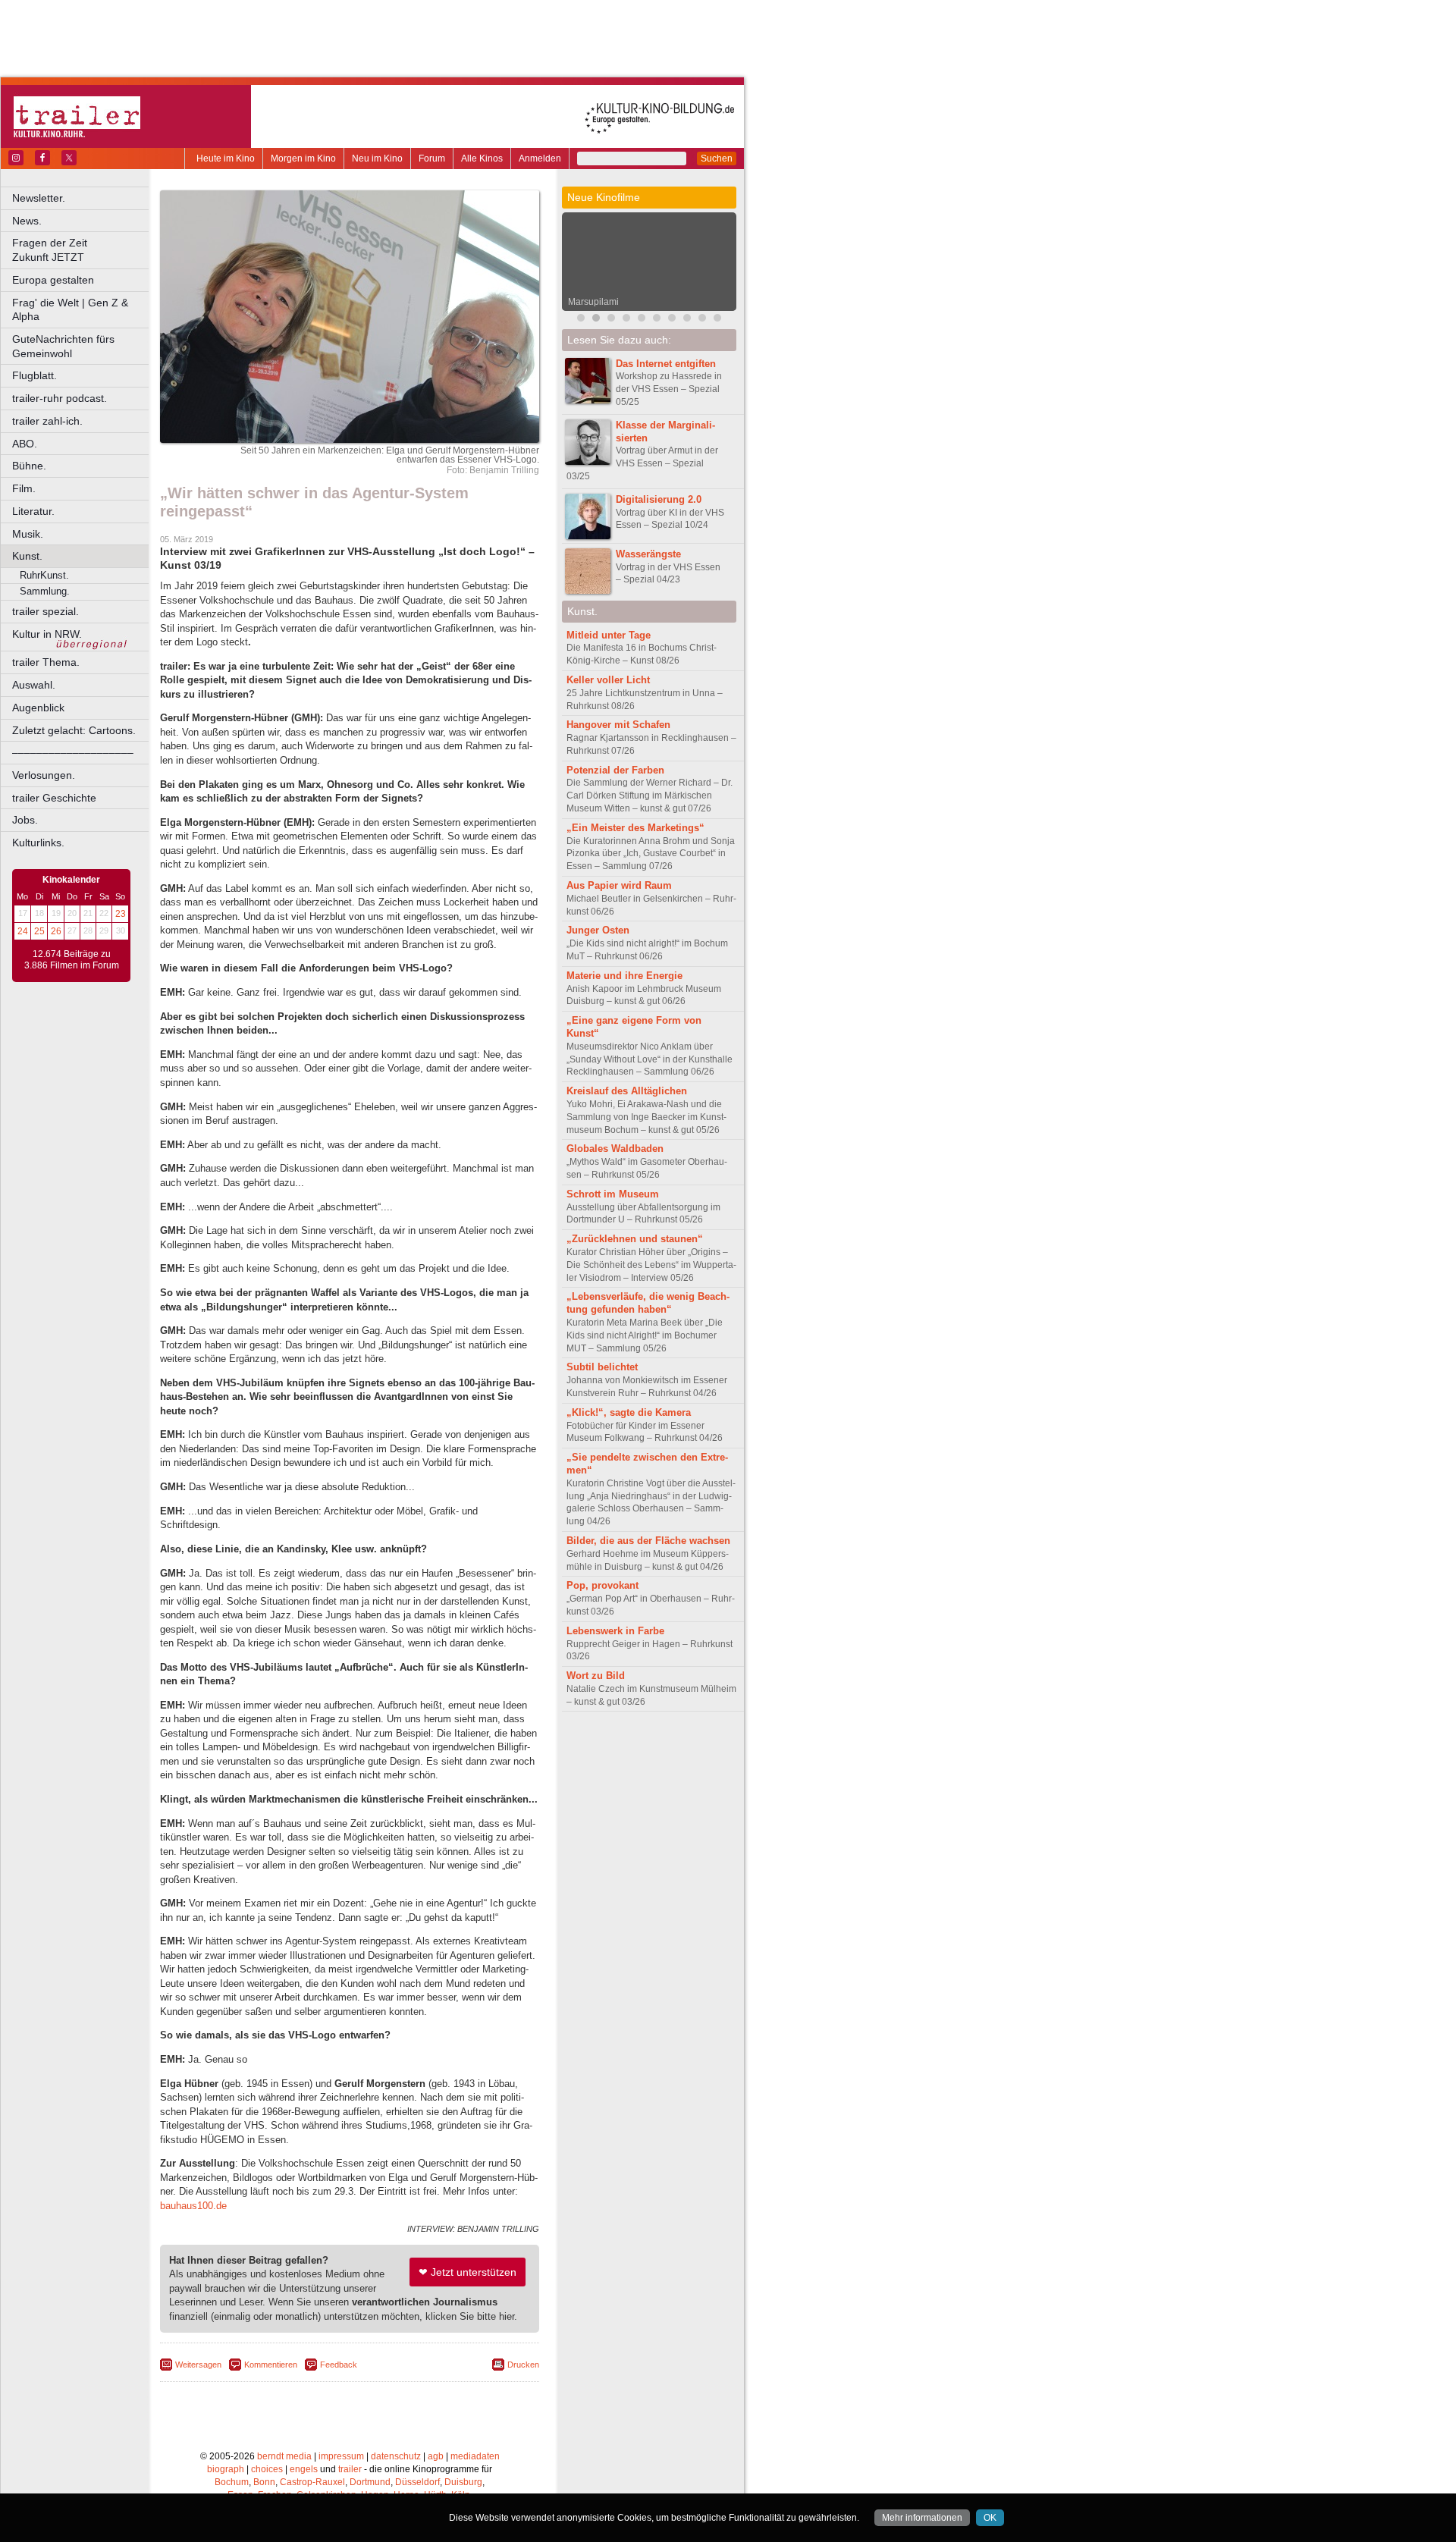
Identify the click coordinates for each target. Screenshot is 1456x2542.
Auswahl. (34, 685)
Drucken (523, 2365)
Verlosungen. (44, 775)
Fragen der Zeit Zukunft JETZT (82, 250)
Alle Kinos (482, 158)
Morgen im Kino (303, 158)
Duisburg (463, 2482)
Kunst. (27, 556)
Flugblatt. (35, 375)
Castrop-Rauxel (312, 2482)
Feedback (339, 2365)
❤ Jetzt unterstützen (468, 2272)
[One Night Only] (672, 320)
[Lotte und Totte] (717, 320)
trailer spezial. (45, 611)
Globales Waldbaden (615, 1149)
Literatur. (33, 511)
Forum (432, 158)
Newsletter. (39, 198)
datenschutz (396, 2456)
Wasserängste (648, 554)
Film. (24, 488)
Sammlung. (45, 591)
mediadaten (475, 2456)
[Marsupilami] (596, 320)
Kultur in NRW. (47, 634)
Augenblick (38, 708)
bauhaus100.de (193, 2206)
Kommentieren (271, 2365)
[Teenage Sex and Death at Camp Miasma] (657, 320)
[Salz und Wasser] (702, 320)
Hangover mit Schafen (618, 725)
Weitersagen (198, 2365)
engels (304, 2469)
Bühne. (29, 466)
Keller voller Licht (608, 680)
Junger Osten (598, 930)
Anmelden (540, 158)
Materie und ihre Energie (624, 976)
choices (267, 2469)
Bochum (232, 2482)
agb (436, 2456)
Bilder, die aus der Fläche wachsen (648, 1541)
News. (27, 221)
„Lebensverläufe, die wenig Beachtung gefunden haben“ (648, 1303)
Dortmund (370, 2482)
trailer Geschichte (54, 798)
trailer (350, 2469)
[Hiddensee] (626, 320)
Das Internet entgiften (666, 364)
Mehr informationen (922, 2518)
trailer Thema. (46, 662)
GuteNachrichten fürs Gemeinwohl (63, 346)
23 (121, 914)
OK (990, 2518)
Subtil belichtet (602, 1367)
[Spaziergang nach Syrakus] (611, 320)
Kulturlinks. (38, 843)
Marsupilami (593, 302)
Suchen (717, 158)
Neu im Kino (377, 158)
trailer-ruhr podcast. (60, 398)
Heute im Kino (226, 158)
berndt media (284, 2456)
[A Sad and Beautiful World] (642, 320)
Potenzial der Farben (615, 770)
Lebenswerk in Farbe (615, 1631)
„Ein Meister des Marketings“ (635, 828)
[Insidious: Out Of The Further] (581, 320)
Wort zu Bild (596, 1676)
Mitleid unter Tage (609, 635)
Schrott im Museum (613, 1194)
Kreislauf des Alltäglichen (627, 1091)
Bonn (264, 2482)
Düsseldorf (417, 2482)
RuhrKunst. (44, 575)
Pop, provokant (602, 1585)
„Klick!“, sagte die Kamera (629, 1412)
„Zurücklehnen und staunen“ (635, 1239)
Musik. (28, 534)
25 (39, 931)
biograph (226, 2469)
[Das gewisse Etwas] (687, 320)
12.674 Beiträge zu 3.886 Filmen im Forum (72, 960)
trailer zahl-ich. (47, 421)
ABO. (25, 444)
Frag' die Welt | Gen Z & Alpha (70, 310)
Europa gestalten (53, 280)
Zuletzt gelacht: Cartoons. (74, 730)
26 (56, 931)
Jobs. (25, 820)
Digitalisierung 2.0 (659, 499)
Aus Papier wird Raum (619, 885)
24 (23, 931)
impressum (341, 2456)
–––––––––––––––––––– (73, 752)
